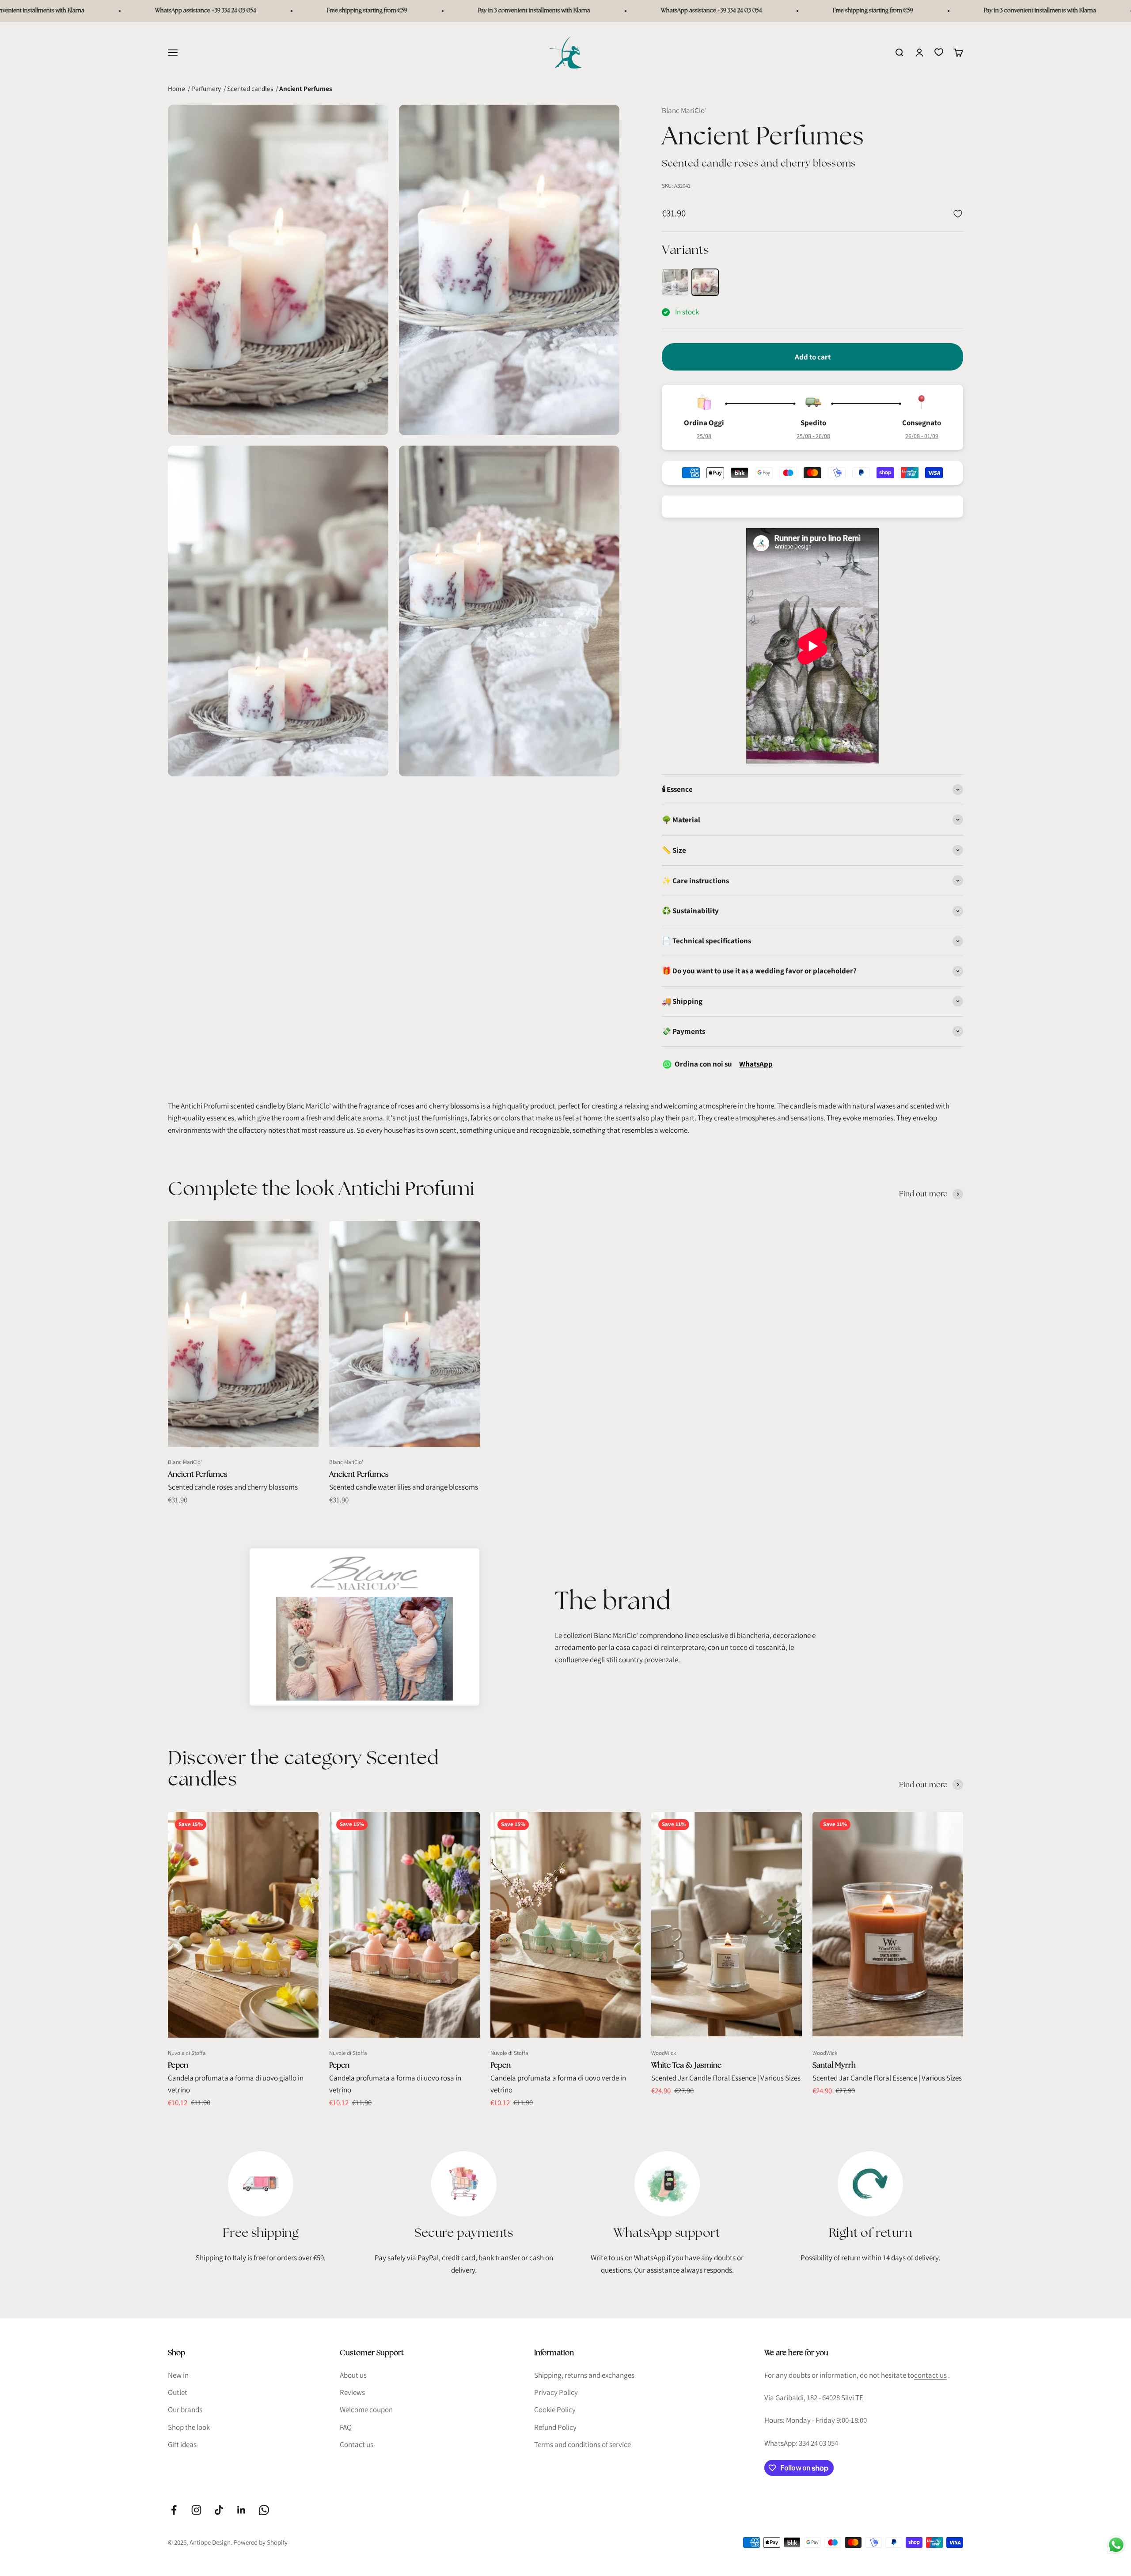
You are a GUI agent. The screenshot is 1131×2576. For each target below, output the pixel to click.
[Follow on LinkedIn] (241, 2510)
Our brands (185, 2410)
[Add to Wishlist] (958, 214)
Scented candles (250, 88)
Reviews (352, 2392)
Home (176, 88)
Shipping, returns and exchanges (584, 2375)
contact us (930, 2375)
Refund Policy (555, 2427)
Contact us (357, 2444)
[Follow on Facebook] (174, 2510)
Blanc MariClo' (684, 110)
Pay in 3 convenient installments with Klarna (381, 11)
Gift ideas (182, 2444)
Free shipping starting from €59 (214, 11)
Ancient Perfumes (198, 1474)
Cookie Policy (555, 2410)
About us (353, 2375)
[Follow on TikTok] (219, 2510)
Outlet (178, 2392)
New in (178, 2375)
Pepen (178, 2065)
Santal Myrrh (834, 2065)
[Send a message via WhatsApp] (1116, 2545)
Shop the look (189, 2427)
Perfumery (206, 88)
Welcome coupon (366, 2410)
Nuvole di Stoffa (187, 2053)
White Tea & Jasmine (686, 2065)
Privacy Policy (556, 2392)
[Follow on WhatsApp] (264, 2510)
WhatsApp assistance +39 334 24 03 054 (53, 11)
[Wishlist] (939, 52)
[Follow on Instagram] (196, 2510)
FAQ (346, 2427)
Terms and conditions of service (583, 2444)
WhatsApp (756, 1064)
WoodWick (664, 2053)
